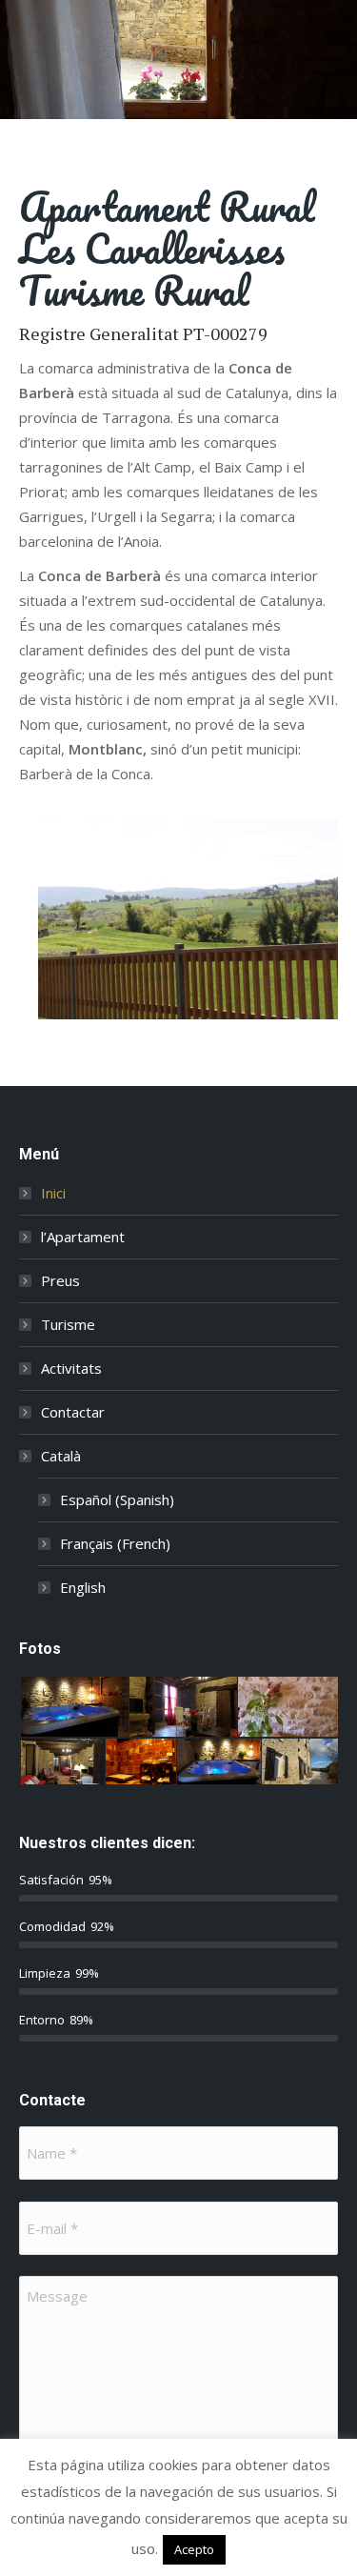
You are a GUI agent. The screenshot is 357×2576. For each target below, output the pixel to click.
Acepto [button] (194, 2549)
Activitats (71, 1368)
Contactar (73, 1412)
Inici (53, 1193)
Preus (60, 1280)
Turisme (68, 1324)
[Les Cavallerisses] (188, 919)
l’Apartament (83, 1237)
